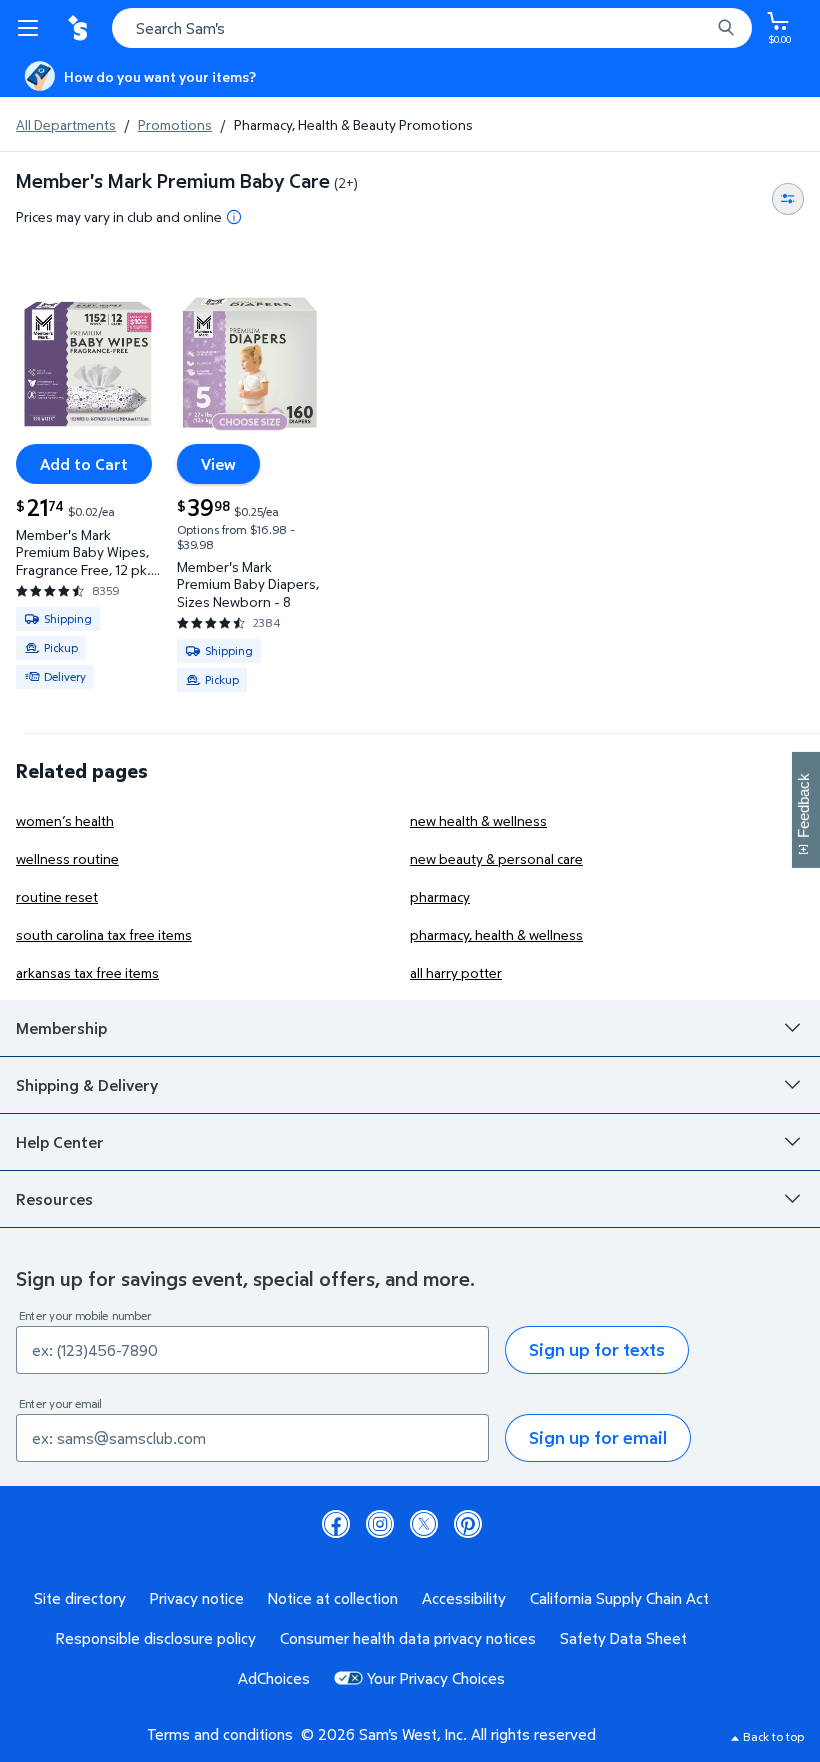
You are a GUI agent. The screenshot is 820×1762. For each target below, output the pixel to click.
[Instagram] (380, 1524)
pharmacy (440, 896)
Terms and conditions (220, 1734)
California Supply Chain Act (619, 1598)
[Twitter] (424, 1524)
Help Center (60, 1142)
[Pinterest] (468, 1524)
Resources (54, 1199)
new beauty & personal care (496, 858)
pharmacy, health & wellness (496, 934)
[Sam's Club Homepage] (80, 28)
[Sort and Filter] (788, 199)
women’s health (65, 820)
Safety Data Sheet (623, 1638)
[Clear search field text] (700, 28)
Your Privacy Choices (436, 1678)
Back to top (773, 1736)
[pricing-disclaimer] (234, 217)
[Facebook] (336, 1524)
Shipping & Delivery (87, 1085)
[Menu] (32, 28)
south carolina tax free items (104, 934)
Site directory (80, 1598)
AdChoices (274, 1678)
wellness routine (67, 858)
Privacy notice (197, 1598)
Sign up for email (598, 1437)
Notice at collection (333, 1598)
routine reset (57, 896)
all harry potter (456, 972)
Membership (61, 1028)
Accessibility (464, 1598)
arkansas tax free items (87, 972)
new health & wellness (478, 820)
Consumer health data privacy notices (408, 1638)
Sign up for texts (597, 1349)
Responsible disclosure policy (156, 1638)
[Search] (726, 28)
